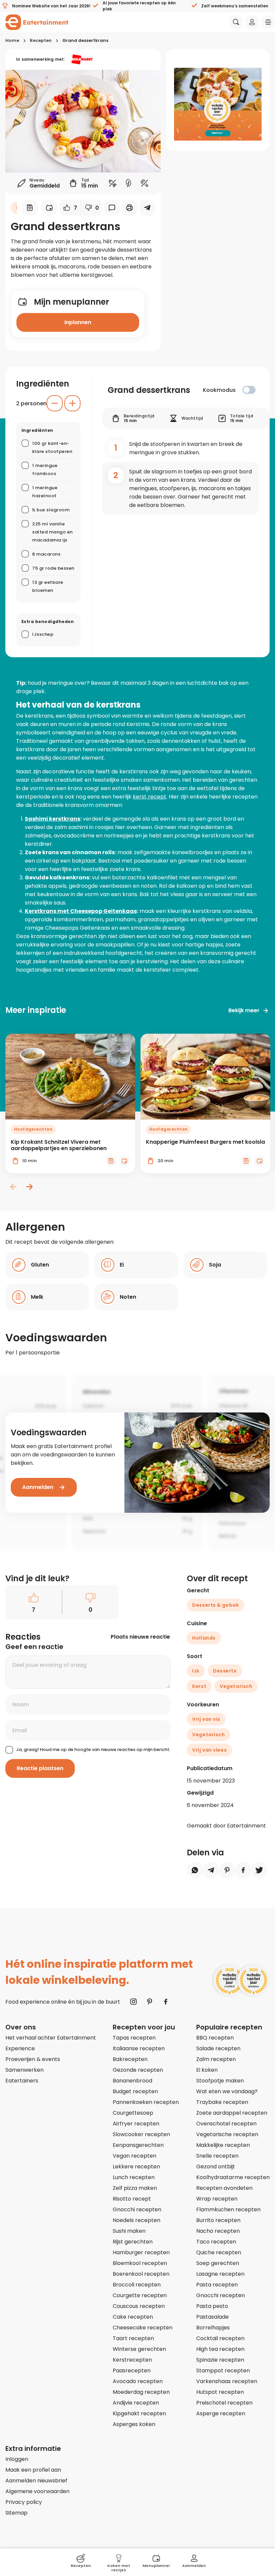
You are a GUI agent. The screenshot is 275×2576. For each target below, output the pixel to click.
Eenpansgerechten (138, 2145)
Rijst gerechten (133, 2242)
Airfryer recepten (136, 2124)
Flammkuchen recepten (228, 2209)
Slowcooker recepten (141, 2134)
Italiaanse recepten (139, 2048)
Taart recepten (133, 2338)
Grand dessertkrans (85, 40)
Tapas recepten (134, 2038)
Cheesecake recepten (143, 2328)
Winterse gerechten (139, 2349)
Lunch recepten (134, 2177)
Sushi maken (129, 2231)
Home (12, 40)
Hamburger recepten (141, 2252)
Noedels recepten (136, 2220)
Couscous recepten (139, 2306)
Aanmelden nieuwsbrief (36, 2481)
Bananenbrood (132, 2081)
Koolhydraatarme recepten (233, 2177)
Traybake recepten (222, 2102)
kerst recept (150, 797)
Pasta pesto (212, 2306)
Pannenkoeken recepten (146, 2102)
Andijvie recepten (136, 2403)
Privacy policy (24, 2502)
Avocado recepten (138, 2381)
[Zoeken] (236, 22)
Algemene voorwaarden (37, 2491)
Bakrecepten (130, 2059)
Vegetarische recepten (227, 2134)
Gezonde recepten (138, 2070)
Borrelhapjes (213, 2328)
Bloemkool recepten (140, 2263)
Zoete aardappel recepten (232, 2113)
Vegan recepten (134, 2156)
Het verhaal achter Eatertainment (51, 2038)
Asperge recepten (221, 2413)
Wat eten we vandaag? (227, 2091)
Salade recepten (218, 2048)
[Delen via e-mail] (147, 208)
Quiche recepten (219, 2252)
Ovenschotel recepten (226, 2124)
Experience (20, 2048)
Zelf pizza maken (135, 2188)
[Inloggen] (252, 22)
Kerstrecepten (132, 2360)
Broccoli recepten (137, 2285)
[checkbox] (249, 390)
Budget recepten (135, 2091)
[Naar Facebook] (166, 2002)
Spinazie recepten (220, 2360)
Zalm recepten (216, 2059)
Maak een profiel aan (33, 2470)
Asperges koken (134, 2424)
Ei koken (207, 2070)
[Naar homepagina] (37, 22)
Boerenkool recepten (141, 2274)
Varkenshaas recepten (227, 2381)
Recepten (41, 40)
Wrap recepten (217, 2199)
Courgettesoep (133, 2113)
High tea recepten (220, 2349)
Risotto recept (132, 2199)
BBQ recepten (215, 2038)
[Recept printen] (129, 208)
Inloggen (17, 2459)
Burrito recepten (218, 2220)
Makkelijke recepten (223, 2145)
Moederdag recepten (141, 2392)
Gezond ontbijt (216, 2167)
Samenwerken (24, 2070)
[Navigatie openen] (268, 22)
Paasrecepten (132, 2371)
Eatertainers (22, 2081)
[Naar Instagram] (133, 2002)
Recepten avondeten (224, 2188)
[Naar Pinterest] (150, 2002)
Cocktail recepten (220, 2338)
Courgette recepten (140, 2295)
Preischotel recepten (224, 2403)
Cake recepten (133, 2317)
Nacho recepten (218, 2231)
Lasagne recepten (220, 2274)
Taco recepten (216, 2242)
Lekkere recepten (136, 2167)
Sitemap (16, 2513)
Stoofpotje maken (220, 2081)
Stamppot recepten (223, 2371)
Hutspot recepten (220, 2392)
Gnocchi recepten (137, 2209)
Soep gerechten (218, 2263)
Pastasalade (212, 2317)
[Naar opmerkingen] (112, 208)
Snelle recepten (217, 2156)
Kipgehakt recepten (139, 2413)
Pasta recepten (217, 2285)
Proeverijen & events (33, 2059)
